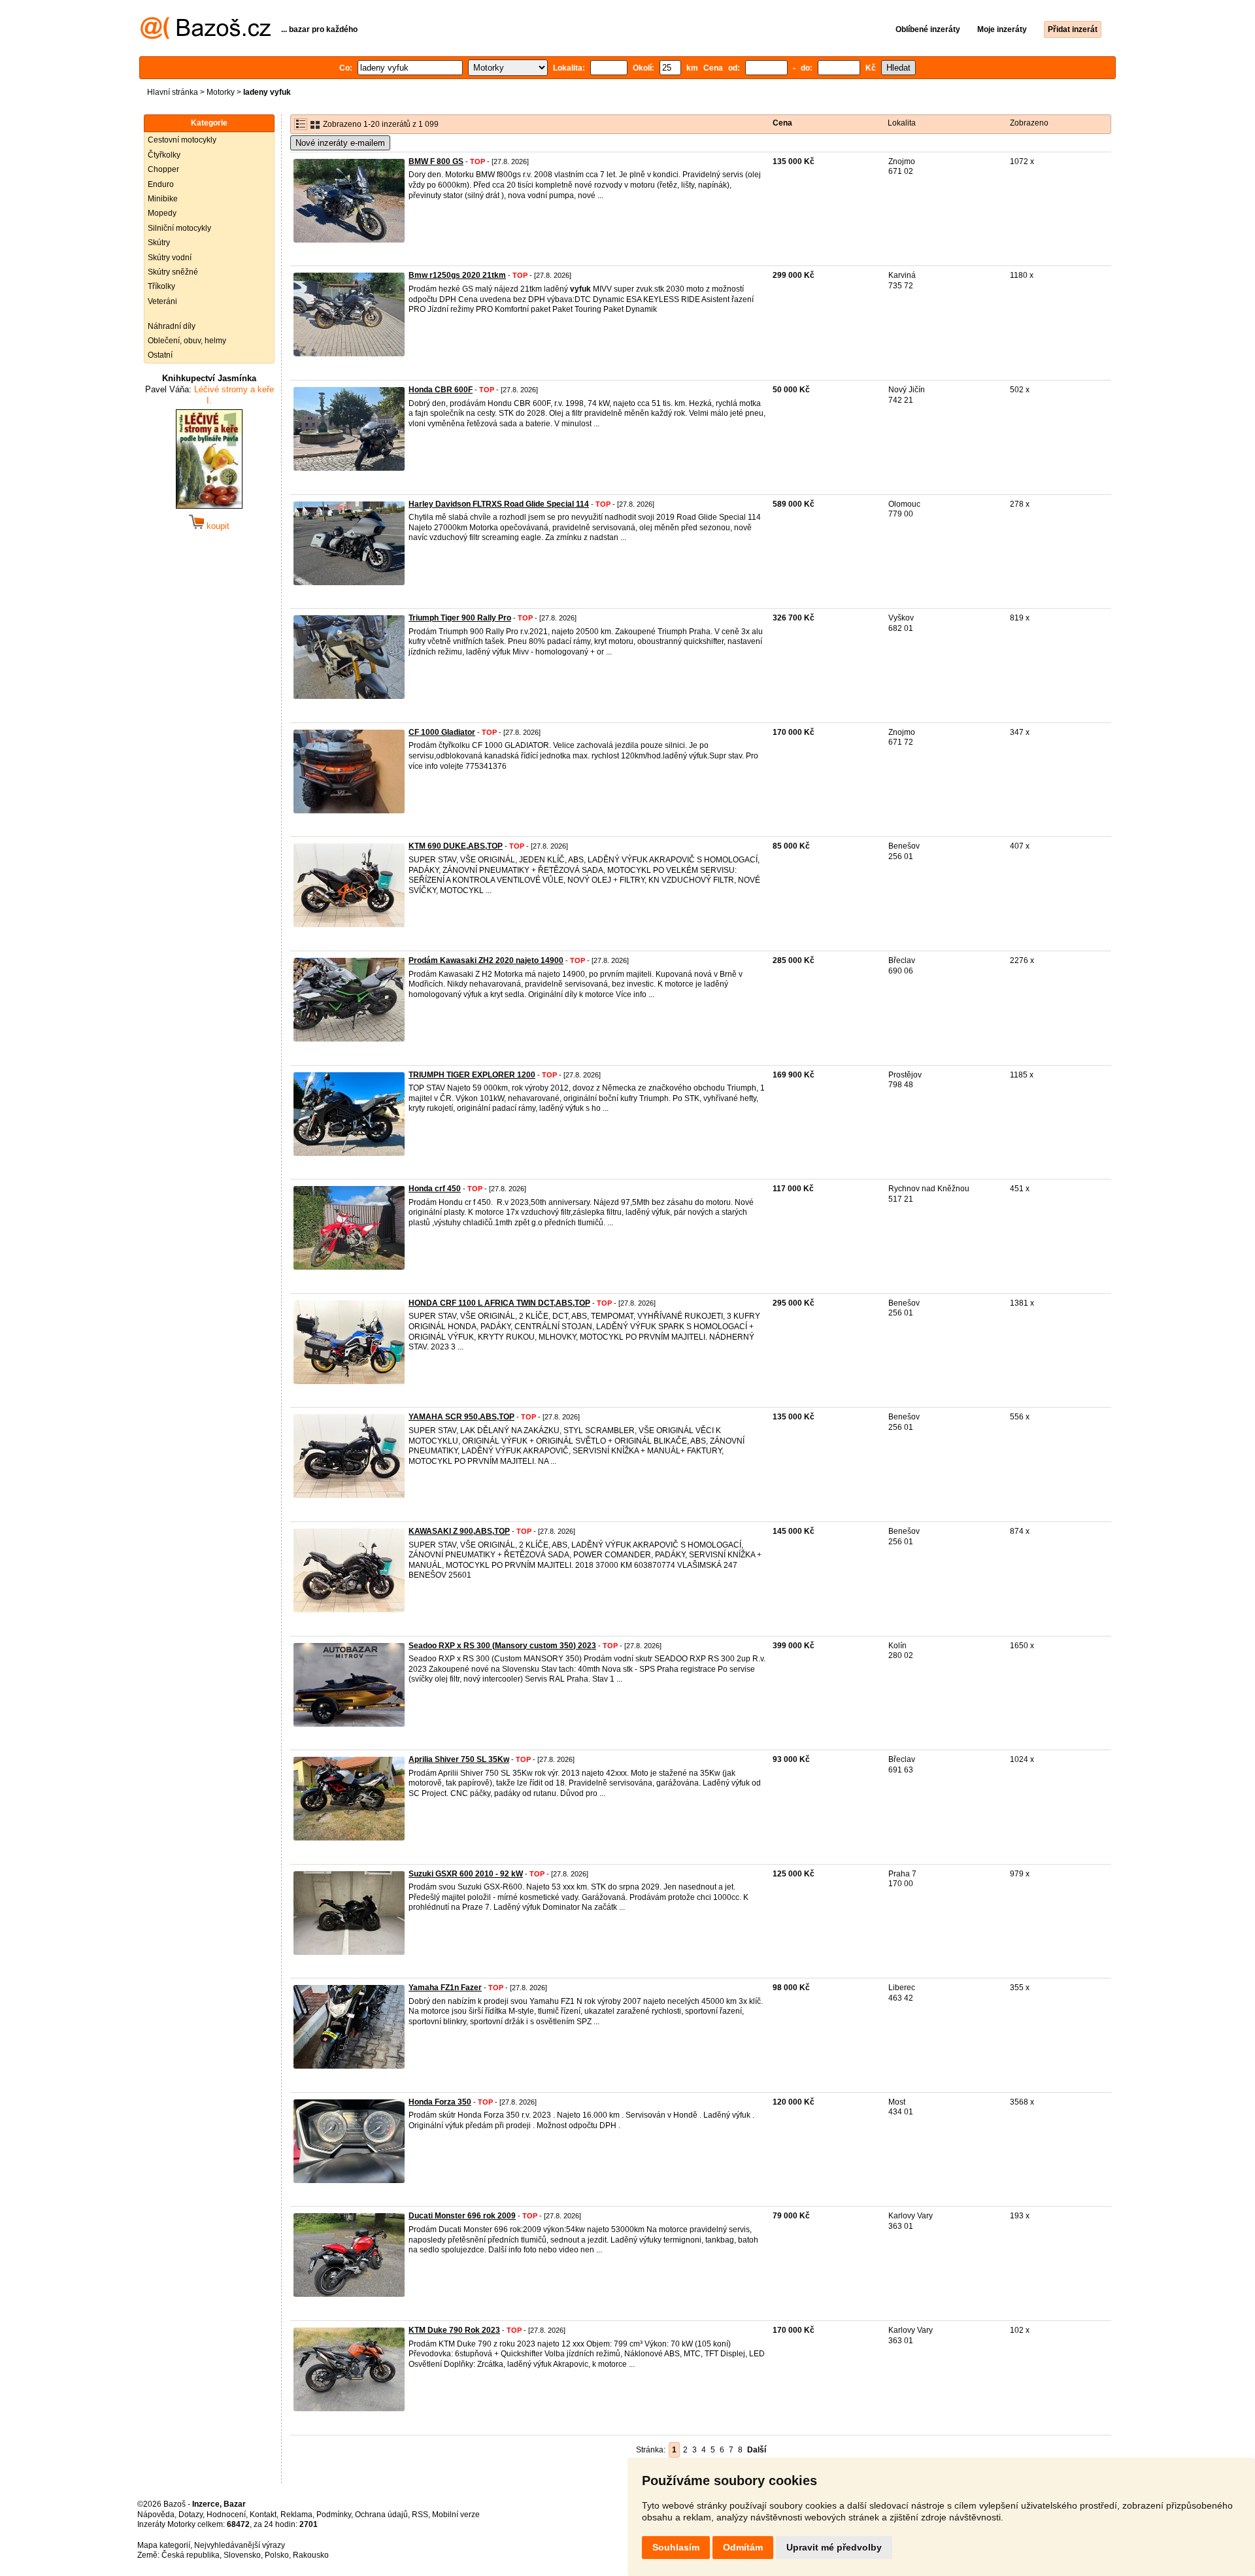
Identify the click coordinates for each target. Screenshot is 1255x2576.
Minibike (163, 199)
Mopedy (162, 213)
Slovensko (242, 2555)
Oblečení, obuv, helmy (187, 341)
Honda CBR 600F (441, 390)
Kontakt (263, 2515)
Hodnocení (226, 2515)
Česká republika (191, 2555)
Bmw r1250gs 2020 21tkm (457, 275)
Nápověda (156, 2515)
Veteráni (162, 301)
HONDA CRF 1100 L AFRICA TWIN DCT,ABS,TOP (499, 1303)
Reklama (296, 2515)
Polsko (277, 2555)
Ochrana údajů (381, 2515)
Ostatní (160, 355)
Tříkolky (161, 286)
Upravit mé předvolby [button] (834, 2547)
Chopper (163, 169)
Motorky (221, 92)
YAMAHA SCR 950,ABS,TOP (461, 1417)
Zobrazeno (1029, 123)
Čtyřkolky (164, 155)
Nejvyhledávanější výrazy (240, 2545)
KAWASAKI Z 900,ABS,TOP (459, 1531)
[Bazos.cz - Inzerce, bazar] (206, 37)
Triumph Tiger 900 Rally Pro (460, 618)
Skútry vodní (170, 258)
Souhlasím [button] (676, 2547)
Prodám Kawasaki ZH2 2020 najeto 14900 (486, 960)
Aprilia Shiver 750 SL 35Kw (459, 1759)
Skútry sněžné (173, 272)
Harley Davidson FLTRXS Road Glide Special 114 (499, 504)
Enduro (161, 184)
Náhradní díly (172, 326)
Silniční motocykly (179, 228)
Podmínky (334, 2515)
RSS (420, 2515)
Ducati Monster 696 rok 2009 (462, 2216)
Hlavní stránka (173, 92)
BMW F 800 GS (436, 161)
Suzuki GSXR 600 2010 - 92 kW (466, 1874)
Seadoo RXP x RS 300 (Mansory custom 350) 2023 (502, 1646)
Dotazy (191, 2515)
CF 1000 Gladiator (442, 732)
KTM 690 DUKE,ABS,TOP (456, 846)
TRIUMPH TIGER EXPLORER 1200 (472, 1075)
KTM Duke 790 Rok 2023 (454, 2330)
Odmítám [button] (743, 2547)
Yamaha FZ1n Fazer (445, 1988)
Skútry (159, 243)
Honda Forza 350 (440, 2102)
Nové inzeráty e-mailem (340, 143)
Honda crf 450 (435, 1189)
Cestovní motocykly (182, 140)
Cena (782, 123)
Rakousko (311, 2555)
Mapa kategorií (164, 2545)
